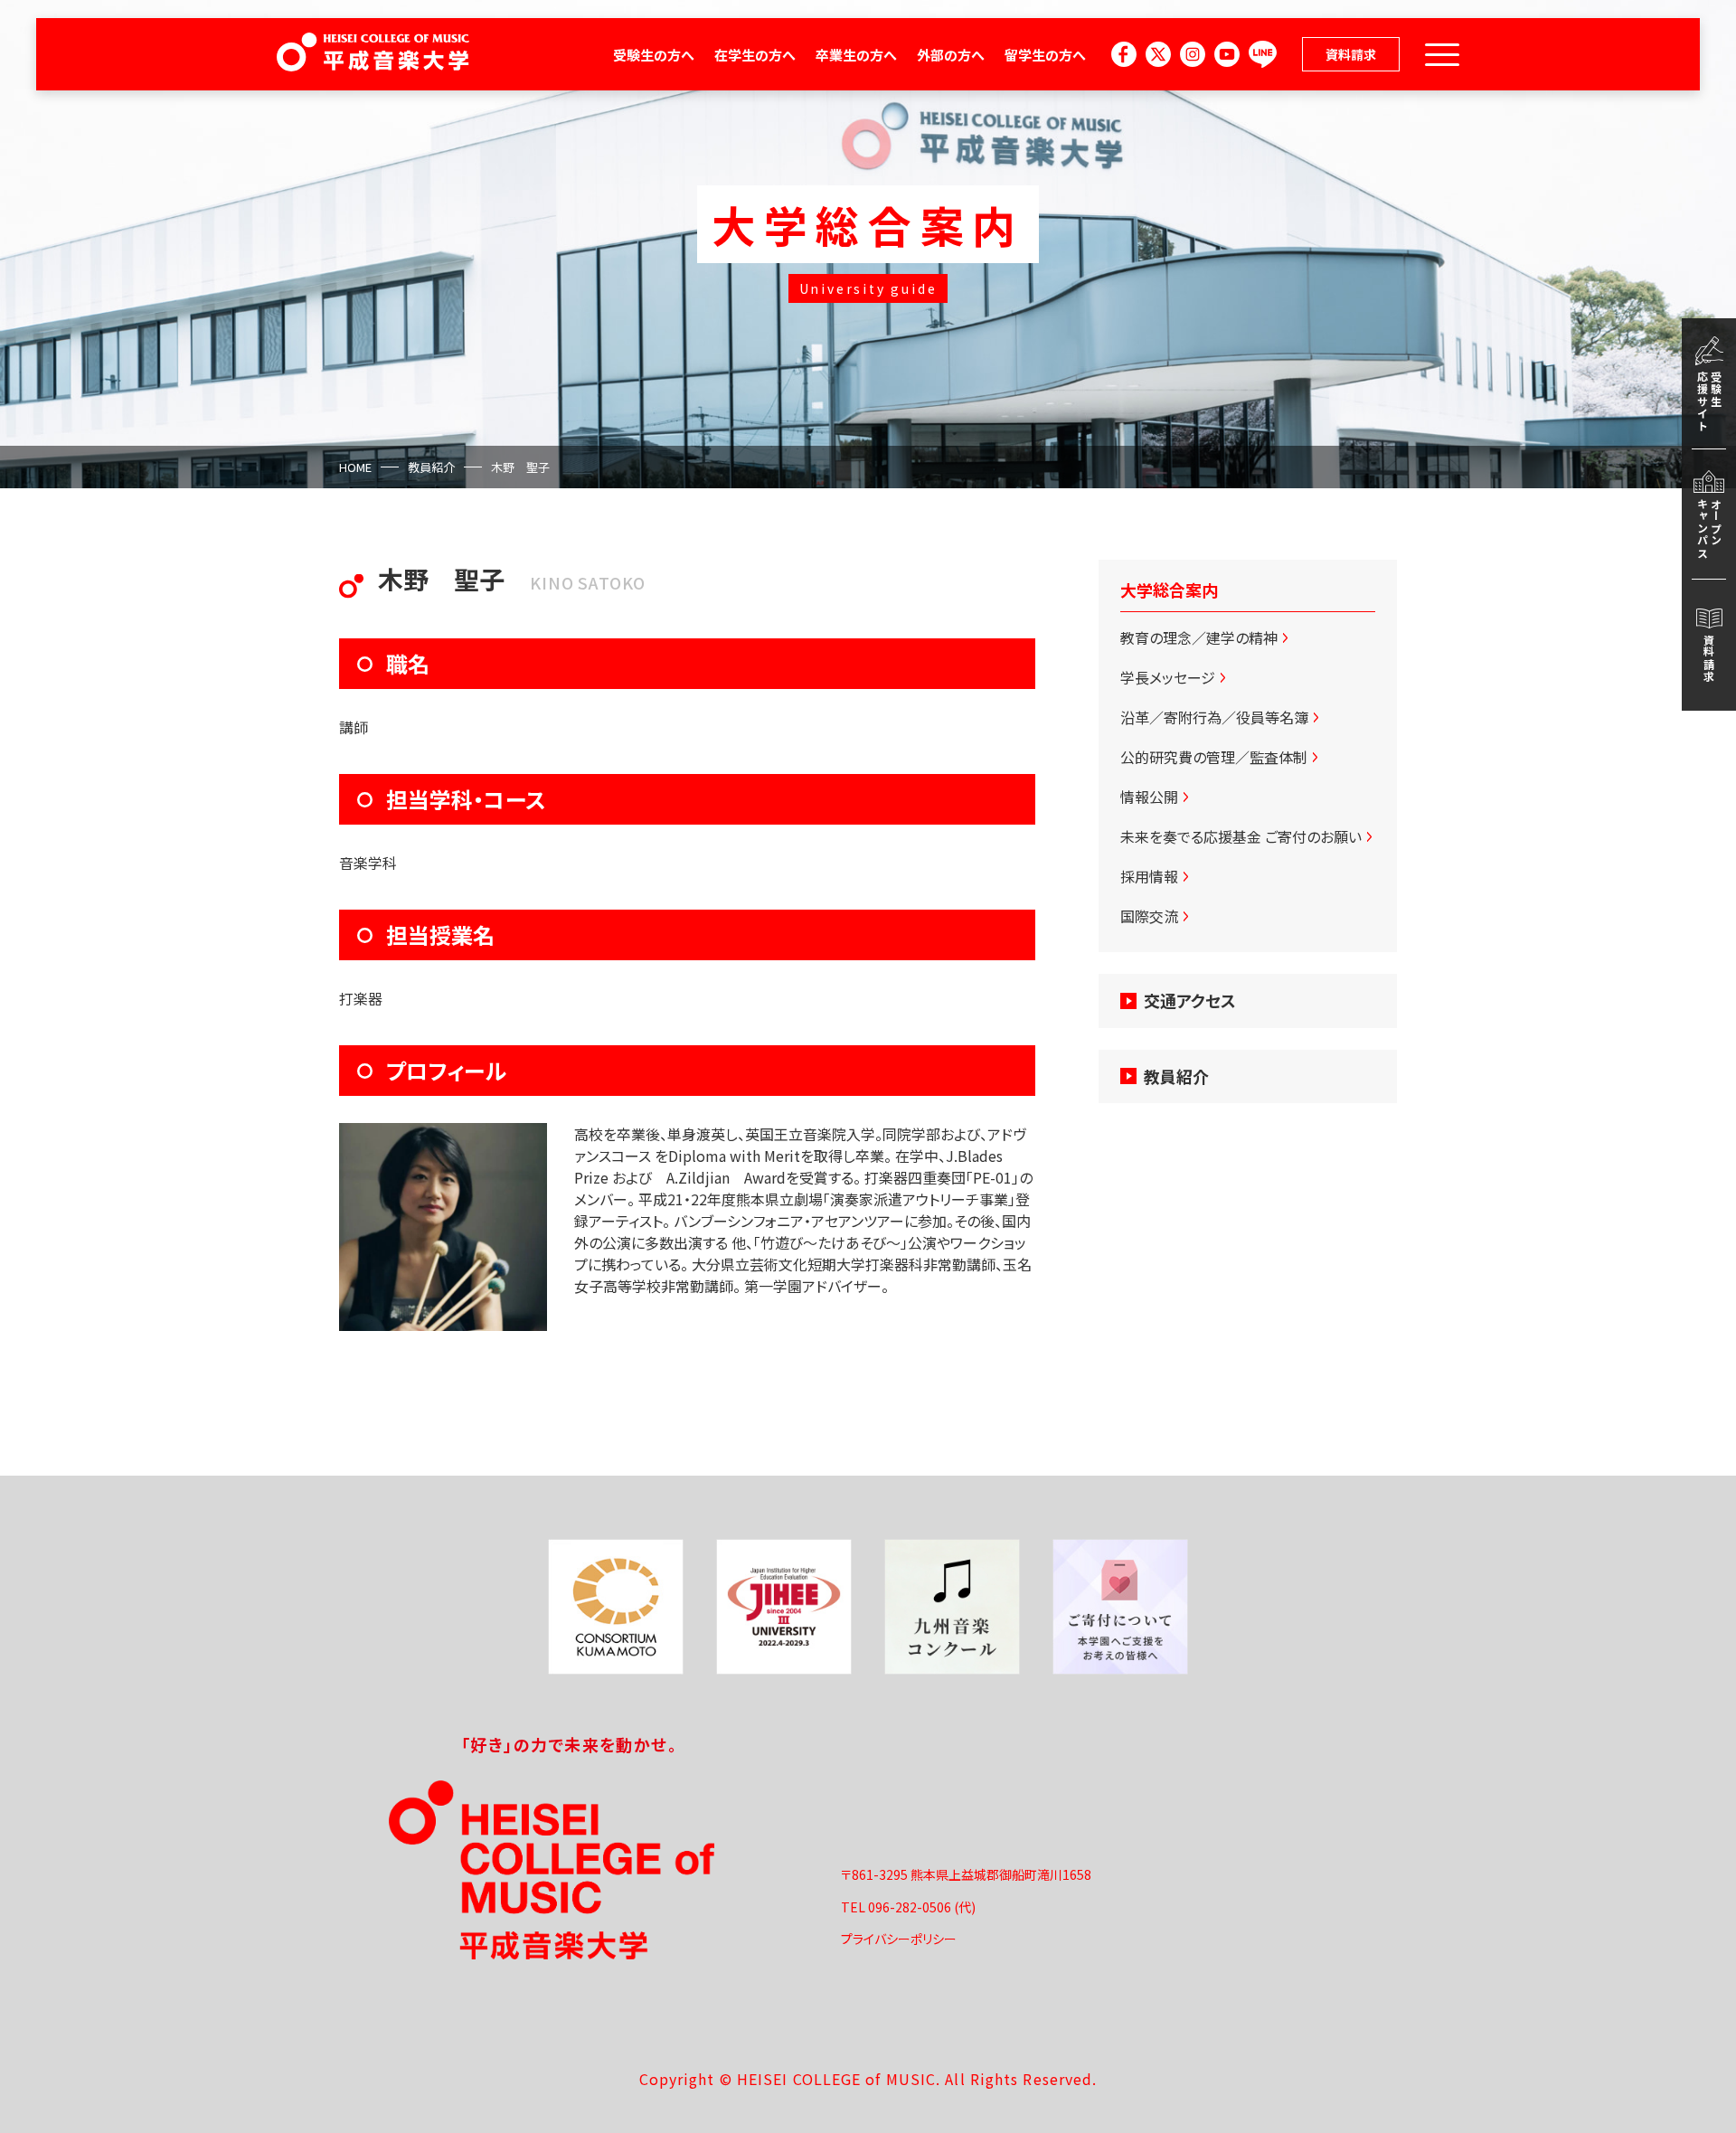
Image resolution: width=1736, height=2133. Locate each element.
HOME (355, 467)
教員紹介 (431, 467)
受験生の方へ (654, 55)
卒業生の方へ (856, 55)
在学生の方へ (755, 55)
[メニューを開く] (1442, 55)
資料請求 (1351, 54)
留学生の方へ (1045, 55)
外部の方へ (951, 55)
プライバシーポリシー (899, 1939)
